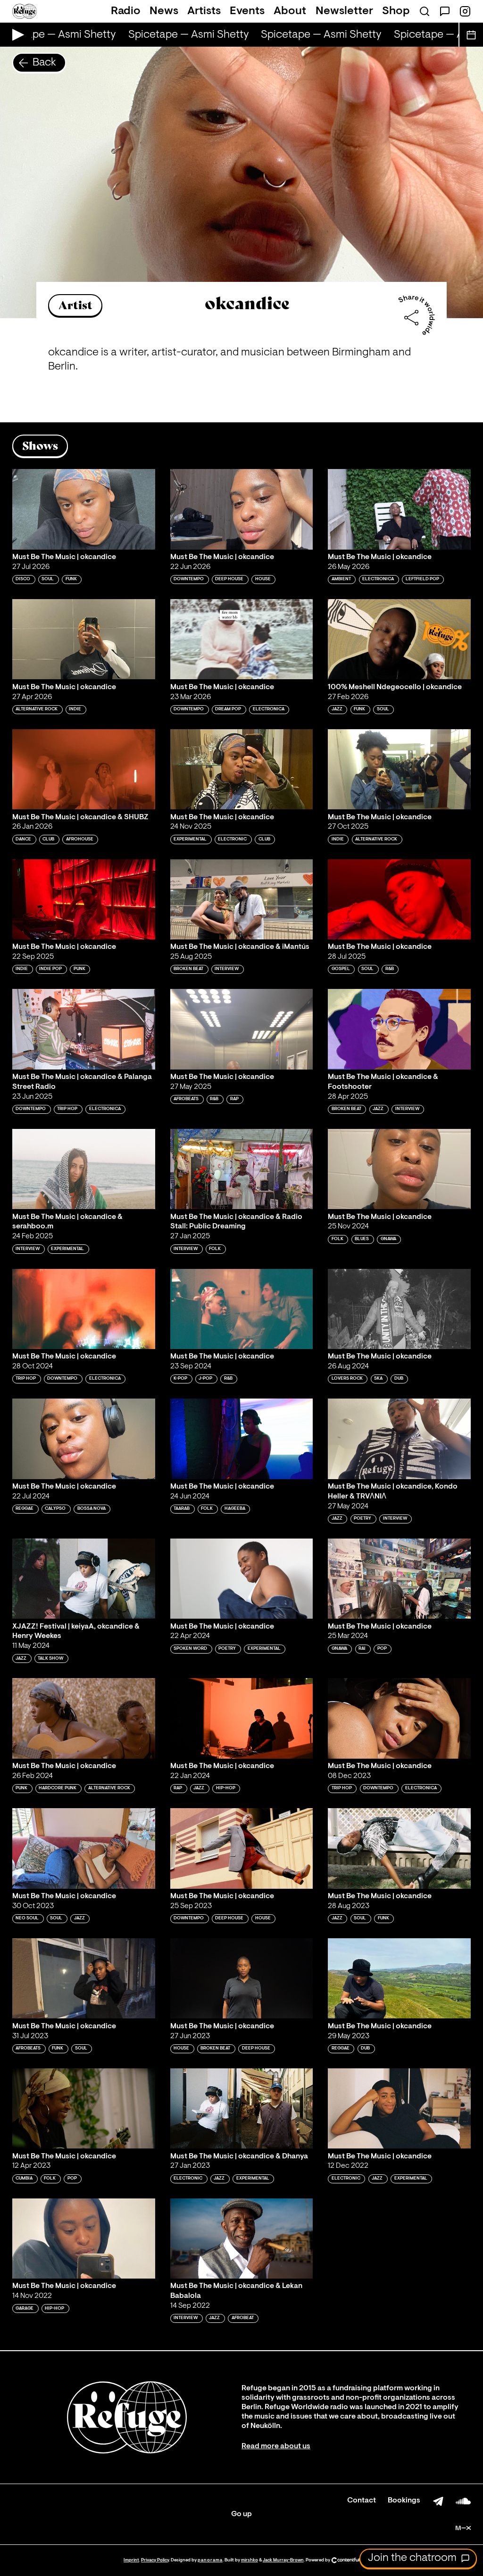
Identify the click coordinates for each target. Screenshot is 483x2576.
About (290, 11)
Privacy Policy (155, 2560)
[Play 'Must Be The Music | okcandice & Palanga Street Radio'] (84, 1029)
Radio (126, 11)
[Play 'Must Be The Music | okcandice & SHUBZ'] (84, 769)
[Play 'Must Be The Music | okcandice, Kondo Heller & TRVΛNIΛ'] (399, 1439)
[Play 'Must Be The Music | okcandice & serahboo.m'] (84, 1169)
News (164, 11)
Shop (396, 11)
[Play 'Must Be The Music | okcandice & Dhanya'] (242, 2108)
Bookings (404, 2501)
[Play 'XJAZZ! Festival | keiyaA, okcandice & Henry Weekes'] (84, 1579)
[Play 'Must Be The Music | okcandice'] (84, 509)
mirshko (250, 2560)
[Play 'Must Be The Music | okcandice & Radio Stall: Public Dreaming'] (242, 1169)
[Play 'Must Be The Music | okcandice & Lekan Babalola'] (242, 2239)
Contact (362, 2501)
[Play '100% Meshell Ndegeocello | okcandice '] (399, 639)
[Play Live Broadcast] (16, 35)
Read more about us (276, 2446)
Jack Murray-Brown (283, 2560)
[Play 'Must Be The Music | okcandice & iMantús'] (242, 899)
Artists (204, 11)
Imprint (131, 2560)
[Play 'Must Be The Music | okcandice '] (242, 1978)
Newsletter (344, 11)
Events (247, 11)
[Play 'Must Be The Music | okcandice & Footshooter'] (399, 1029)
